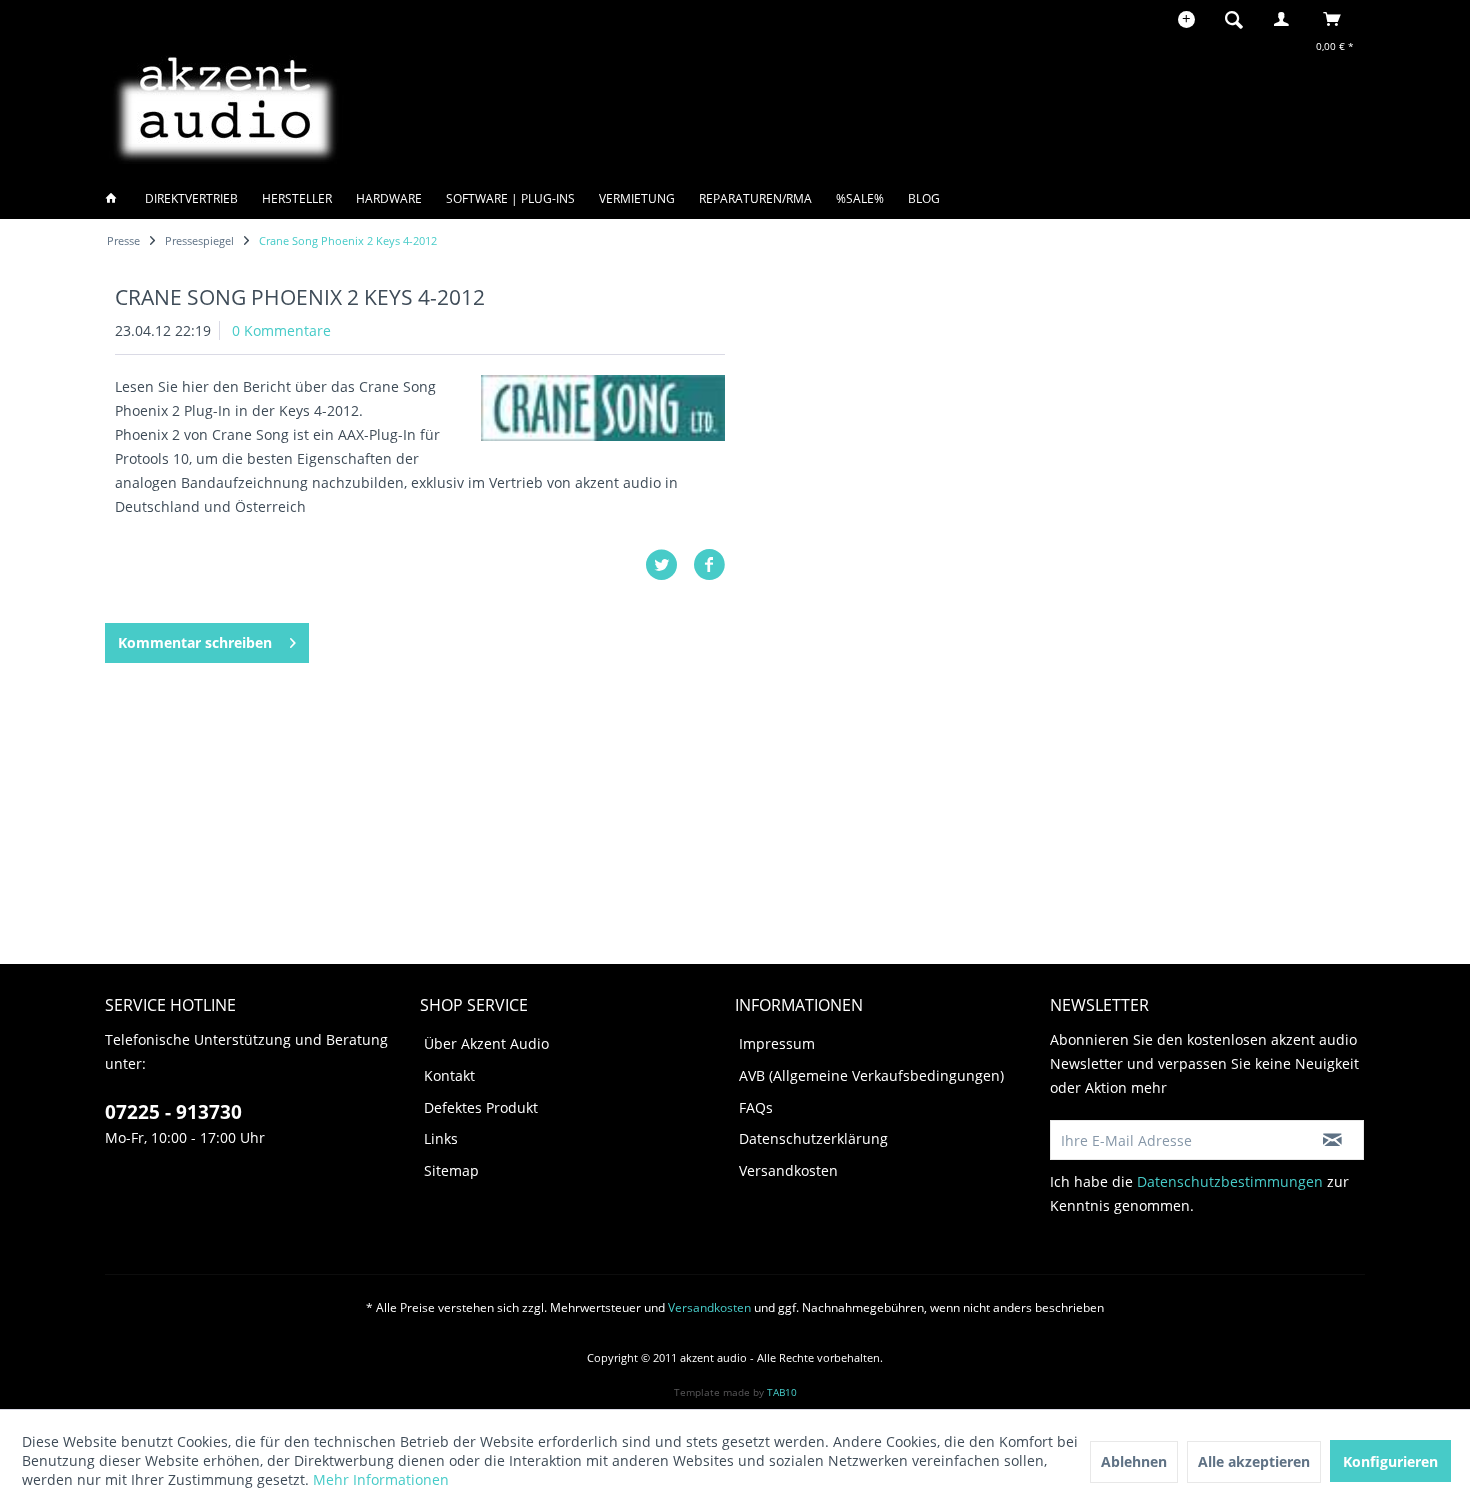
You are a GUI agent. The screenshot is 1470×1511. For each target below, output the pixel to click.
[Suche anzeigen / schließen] (1234, 19)
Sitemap (451, 1170)
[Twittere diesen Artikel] (669, 565)
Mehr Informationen (381, 1479)
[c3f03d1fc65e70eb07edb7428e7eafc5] (603, 408)
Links (441, 1138)
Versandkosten (788, 1170)
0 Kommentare (281, 330)
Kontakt (449, 1075)
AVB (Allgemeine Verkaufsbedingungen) (871, 1075)
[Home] (117, 198)
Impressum (777, 1043)
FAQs (756, 1107)
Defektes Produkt (481, 1107)
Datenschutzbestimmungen (1230, 1181)
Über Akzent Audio (486, 1043)
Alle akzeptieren (1254, 1461)
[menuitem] (1240, 19)
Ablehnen (1134, 1461)
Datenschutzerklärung (813, 1138)
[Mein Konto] (1286, 19)
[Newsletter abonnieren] (1332, 1140)
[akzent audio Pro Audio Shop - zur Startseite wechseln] (225, 105)
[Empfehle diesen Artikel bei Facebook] (709, 565)
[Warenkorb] (1337, 19)
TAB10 (782, 1392)
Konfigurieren (1390, 1461)
